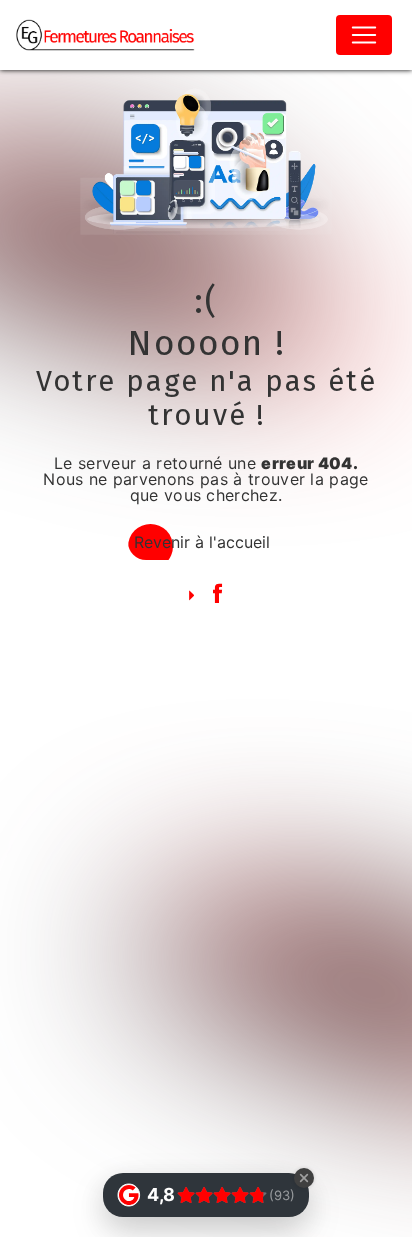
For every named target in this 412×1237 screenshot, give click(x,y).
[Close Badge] (304, 1178)
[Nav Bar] (364, 35)
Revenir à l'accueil (202, 542)
